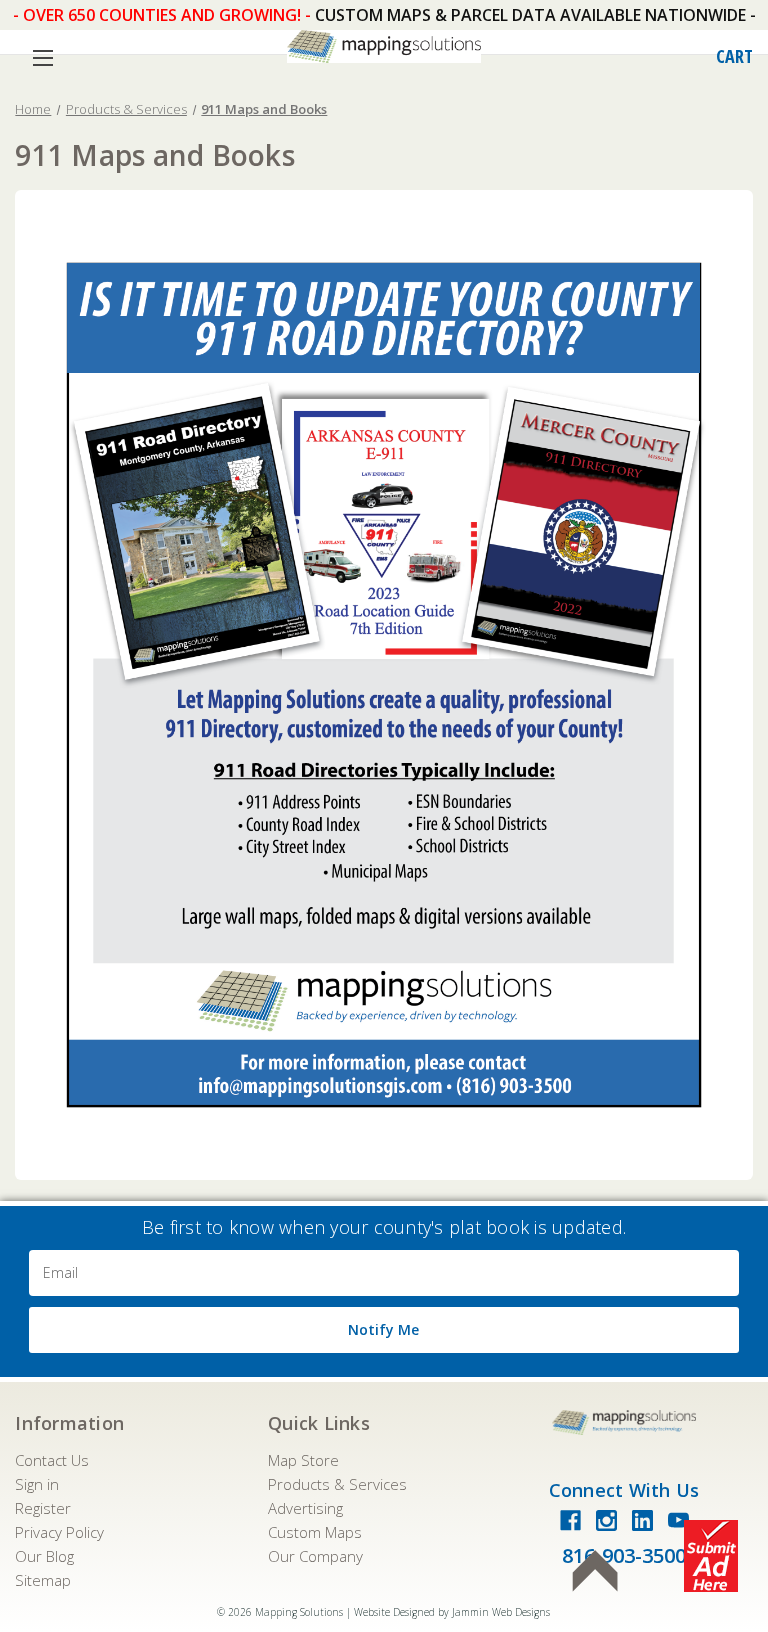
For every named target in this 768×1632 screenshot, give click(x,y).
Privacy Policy (59, 1532)
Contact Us (52, 1460)
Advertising (305, 1508)
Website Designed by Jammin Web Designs (452, 1612)
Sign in (37, 1484)
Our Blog (44, 1556)
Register (43, 1508)
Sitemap (43, 1580)
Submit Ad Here (711, 1556)
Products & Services (337, 1484)
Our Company (315, 1556)
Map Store (303, 1460)
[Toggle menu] (42, 57)
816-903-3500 (624, 1555)
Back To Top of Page (595, 1571)
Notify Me (383, 1329)
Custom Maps (315, 1532)
